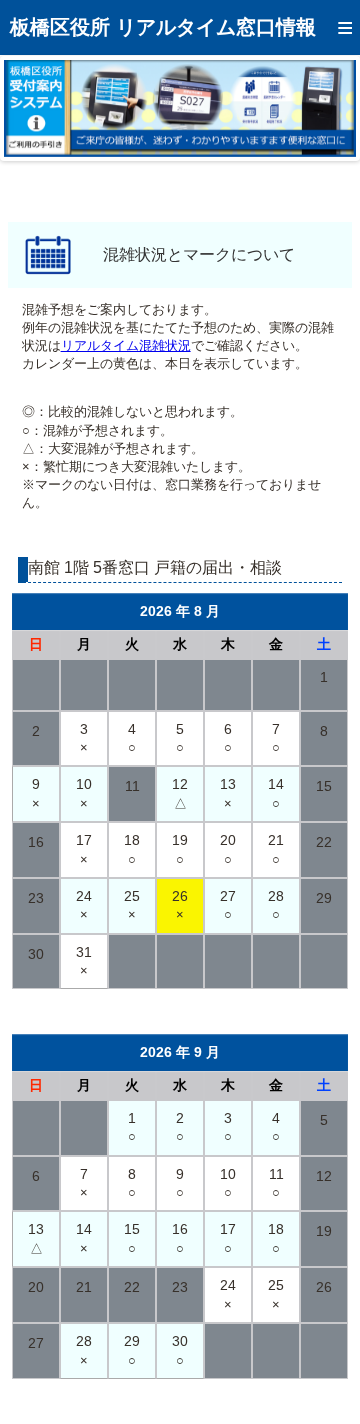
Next (326, 108)
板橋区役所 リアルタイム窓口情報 (163, 27)
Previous (34, 108)
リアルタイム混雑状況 (126, 345)
